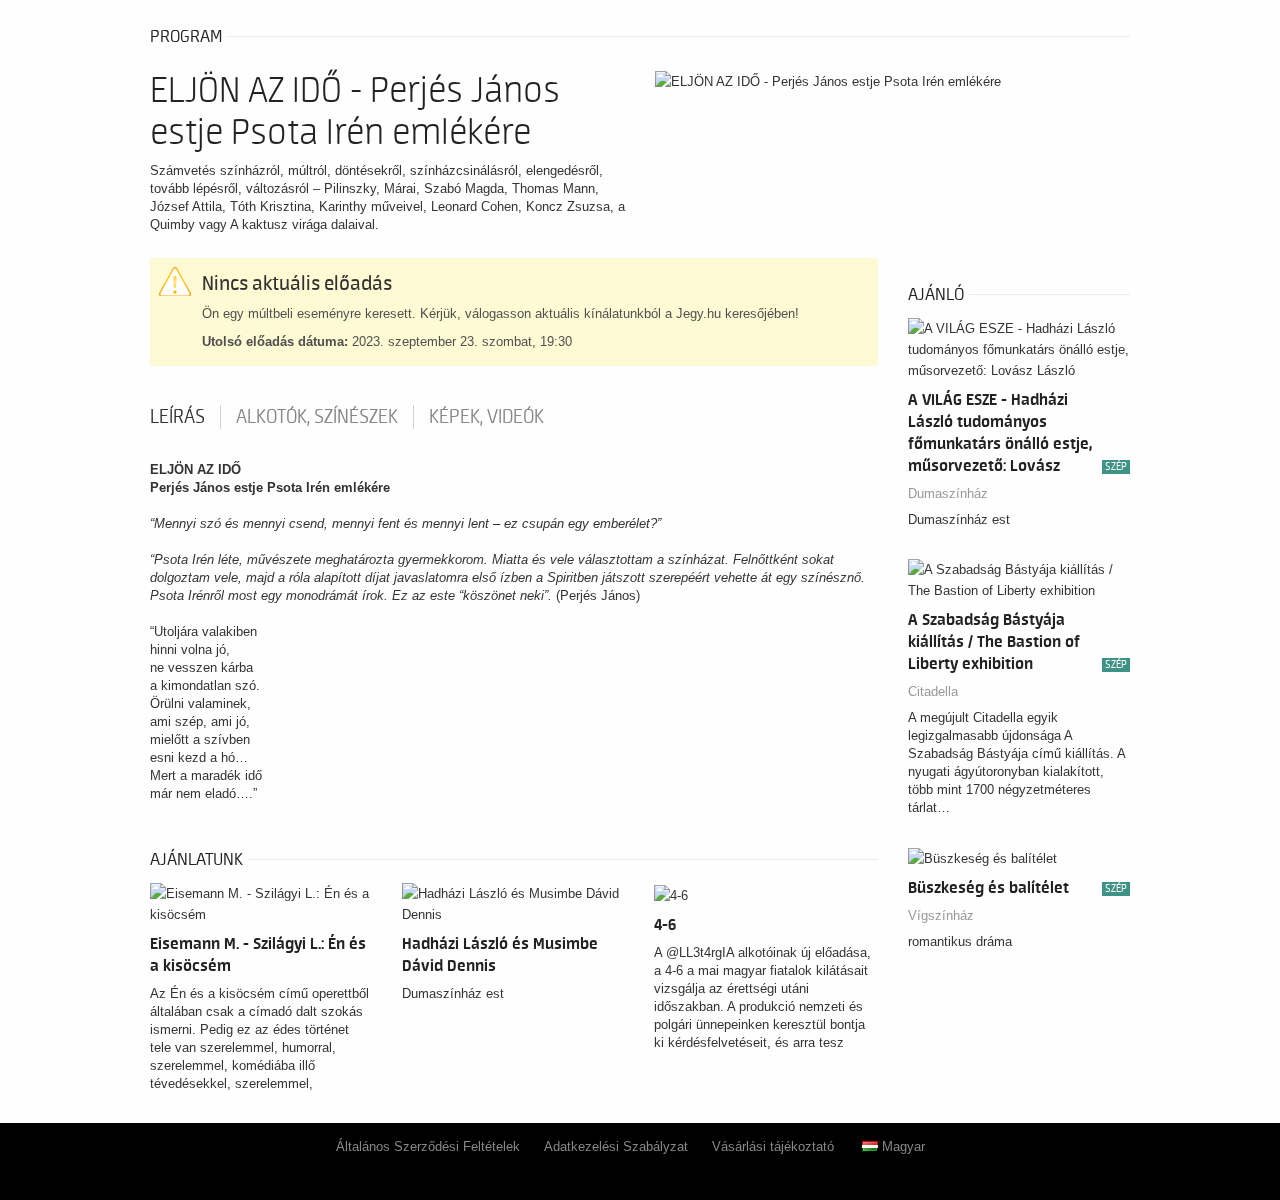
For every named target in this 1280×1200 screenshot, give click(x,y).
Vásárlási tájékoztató (773, 1146)
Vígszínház (941, 915)
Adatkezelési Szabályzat (616, 1146)
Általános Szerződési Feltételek (428, 1146)
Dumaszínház (948, 493)
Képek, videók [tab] (486, 417)
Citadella (933, 691)
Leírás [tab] (177, 417)
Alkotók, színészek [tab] (317, 417)
